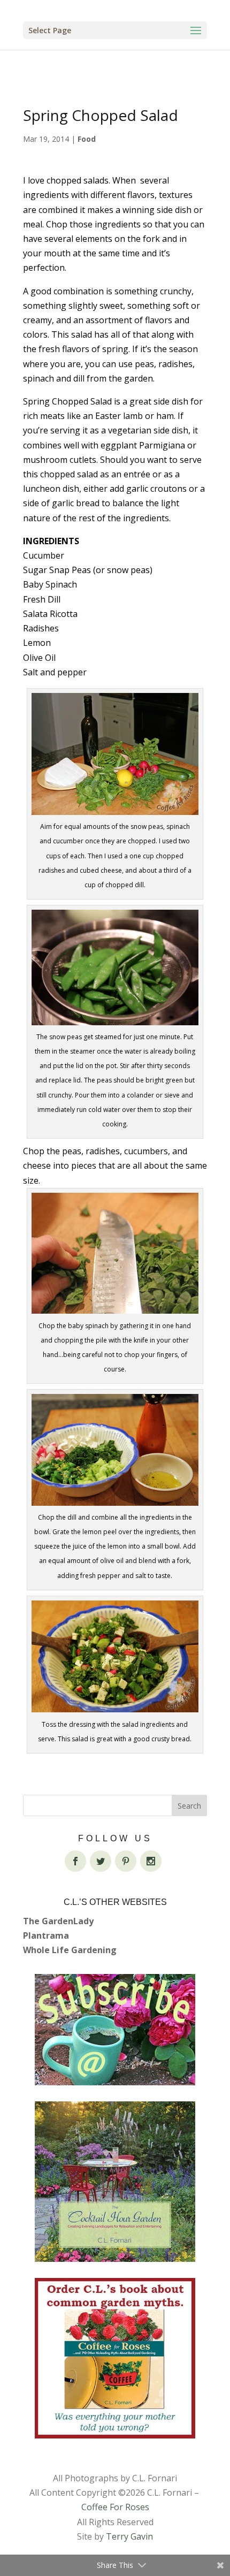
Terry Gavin (129, 2536)
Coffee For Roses (115, 2507)
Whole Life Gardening (70, 1950)
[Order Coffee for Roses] (115, 2358)
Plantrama (46, 1935)
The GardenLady (58, 1921)
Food (87, 139)
